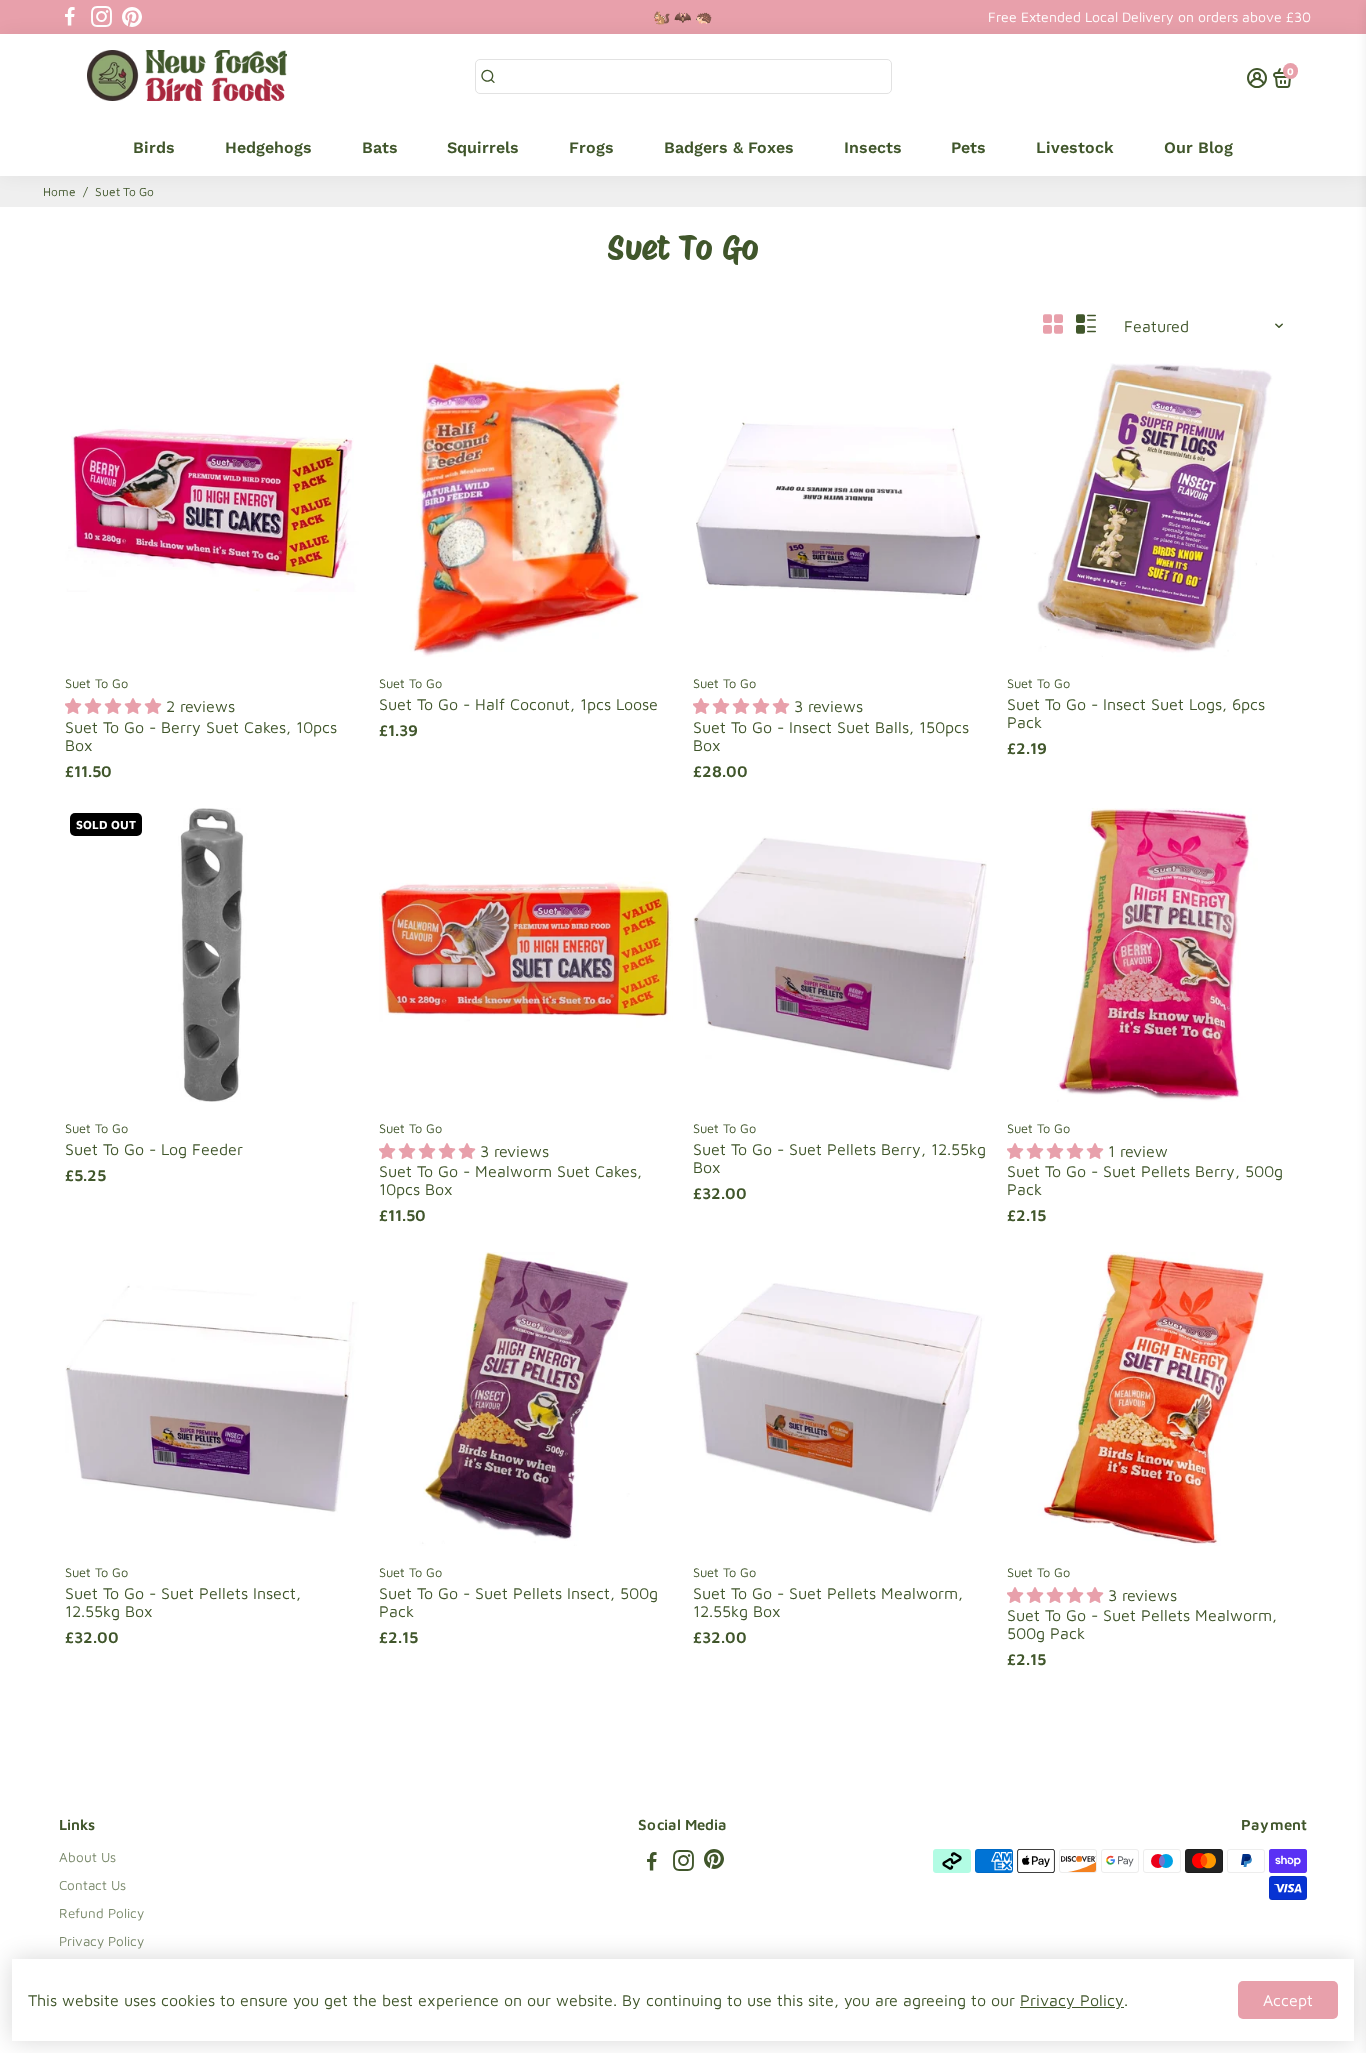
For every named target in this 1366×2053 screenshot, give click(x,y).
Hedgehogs (268, 147)
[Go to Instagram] (101, 17)
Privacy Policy (101, 1941)
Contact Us (92, 1885)
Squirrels (483, 147)
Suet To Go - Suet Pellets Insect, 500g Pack (518, 1602)
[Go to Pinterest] (132, 17)
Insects (873, 147)
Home (59, 191)
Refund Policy (101, 1913)
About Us (87, 1857)
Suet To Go (96, 683)
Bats (380, 147)
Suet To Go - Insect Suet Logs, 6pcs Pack (1136, 713)
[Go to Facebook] (70, 17)
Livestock (1075, 147)
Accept (1288, 2000)
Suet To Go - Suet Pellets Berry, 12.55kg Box (839, 1158)
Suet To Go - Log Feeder (154, 1149)
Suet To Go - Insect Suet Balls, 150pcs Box (831, 736)
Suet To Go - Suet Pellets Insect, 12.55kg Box (183, 1602)
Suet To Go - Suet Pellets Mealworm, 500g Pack (1142, 1624)
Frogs (591, 147)
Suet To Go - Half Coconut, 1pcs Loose (518, 704)
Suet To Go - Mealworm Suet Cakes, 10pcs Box (510, 1180)
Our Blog (1198, 147)
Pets (968, 147)
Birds (154, 147)
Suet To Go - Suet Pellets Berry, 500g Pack (1145, 1180)
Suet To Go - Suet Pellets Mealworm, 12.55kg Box (828, 1602)
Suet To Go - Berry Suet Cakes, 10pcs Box (201, 736)
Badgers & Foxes (729, 147)
